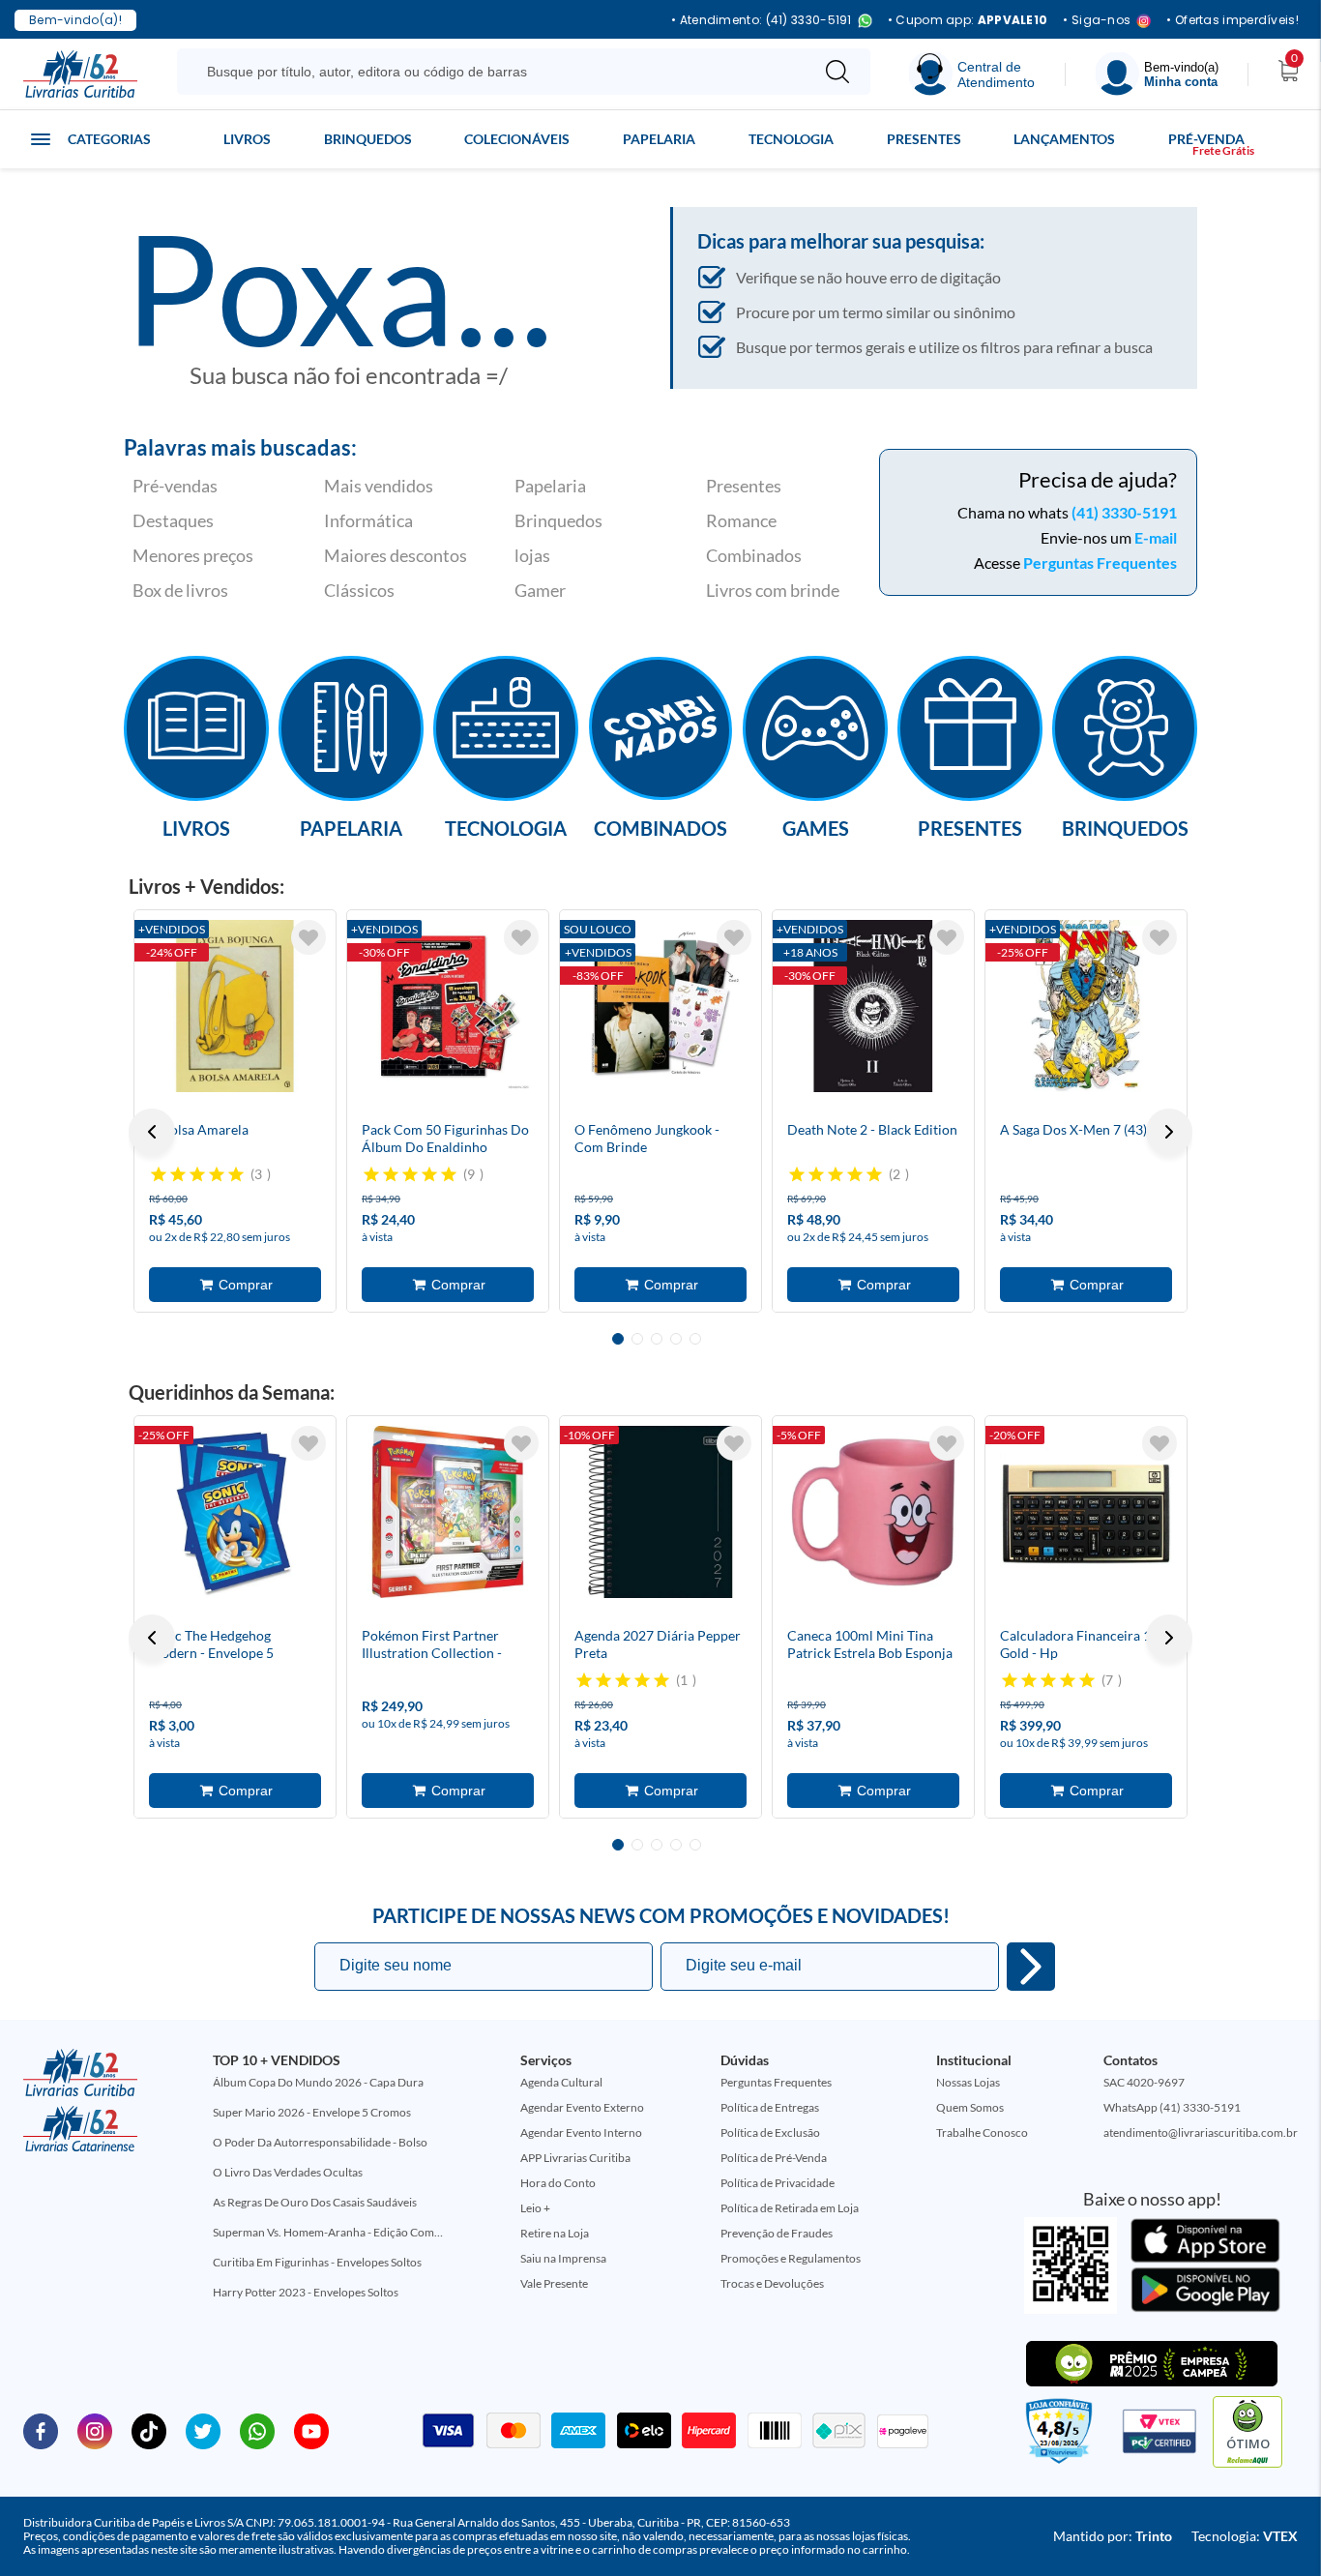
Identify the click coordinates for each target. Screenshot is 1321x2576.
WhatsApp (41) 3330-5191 (1172, 2107)
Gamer (540, 590)
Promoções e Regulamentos (791, 2258)
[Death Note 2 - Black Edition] (873, 1006)
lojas (532, 555)
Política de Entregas (770, 2107)
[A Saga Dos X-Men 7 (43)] (1086, 1006)
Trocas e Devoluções (772, 2283)
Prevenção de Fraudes (777, 2233)
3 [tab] (657, 1339)
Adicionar (235, 1285)
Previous (152, 1132)
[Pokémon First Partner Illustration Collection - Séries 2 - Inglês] (448, 1512)
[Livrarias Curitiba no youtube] (311, 2430)
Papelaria (659, 139)
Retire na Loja (555, 2233)
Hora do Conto (558, 2183)
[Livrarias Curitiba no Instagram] (95, 2430)
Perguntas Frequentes (1100, 563)
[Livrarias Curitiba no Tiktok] (149, 2430)
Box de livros (180, 590)
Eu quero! (1031, 1967)
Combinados (754, 555)
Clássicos (359, 590)
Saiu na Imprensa (563, 2258)
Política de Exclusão (770, 2132)
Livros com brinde (773, 590)
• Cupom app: (968, 20)
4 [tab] (676, 1339)
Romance (741, 520)
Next (1169, 1132)
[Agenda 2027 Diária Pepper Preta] (660, 1512)
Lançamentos (1064, 139)
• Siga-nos (1097, 21)
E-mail (1156, 537)
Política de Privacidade (778, 2183)
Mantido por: (1113, 2536)
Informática (368, 520)
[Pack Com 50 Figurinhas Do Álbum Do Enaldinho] (448, 1006)
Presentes (924, 139)
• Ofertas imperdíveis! (1233, 20)
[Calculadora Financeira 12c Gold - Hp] (1086, 1512)
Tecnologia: (1245, 2536)
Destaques (173, 520)
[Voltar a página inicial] (80, 73)
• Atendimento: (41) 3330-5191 (762, 21)
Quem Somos (970, 2107)
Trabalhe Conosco (982, 2132)
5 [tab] (695, 1339)
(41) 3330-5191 (1124, 512)
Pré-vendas (175, 486)
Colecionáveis (517, 139)
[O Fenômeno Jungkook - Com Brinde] (660, 1006)
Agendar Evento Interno (581, 2132)
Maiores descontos (396, 555)
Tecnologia (791, 139)
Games (816, 827)
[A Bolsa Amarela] (235, 1006)
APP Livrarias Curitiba (575, 2158)
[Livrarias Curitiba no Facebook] (41, 2430)
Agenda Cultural (561, 2082)
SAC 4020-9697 (1144, 2082)
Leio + (535, 2208)
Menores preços (193, 555)
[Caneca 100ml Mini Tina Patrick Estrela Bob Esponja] (873, 1512)
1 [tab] (618, 1339)
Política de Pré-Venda (774, 2158)
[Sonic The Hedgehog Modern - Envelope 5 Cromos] (235, 1512)
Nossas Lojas (968, 2082)
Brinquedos (368, 139)
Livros (247, 139)
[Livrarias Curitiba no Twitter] (203, 2430)
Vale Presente (554, 2283)
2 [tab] (637, 1339)
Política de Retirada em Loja (790, 2208)
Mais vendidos (379, 486)
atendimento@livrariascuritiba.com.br (1201, 2132)
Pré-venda (1206, 139)
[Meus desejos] (308, 937)
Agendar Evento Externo (582, 2107)
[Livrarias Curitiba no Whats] (257, 2430)
